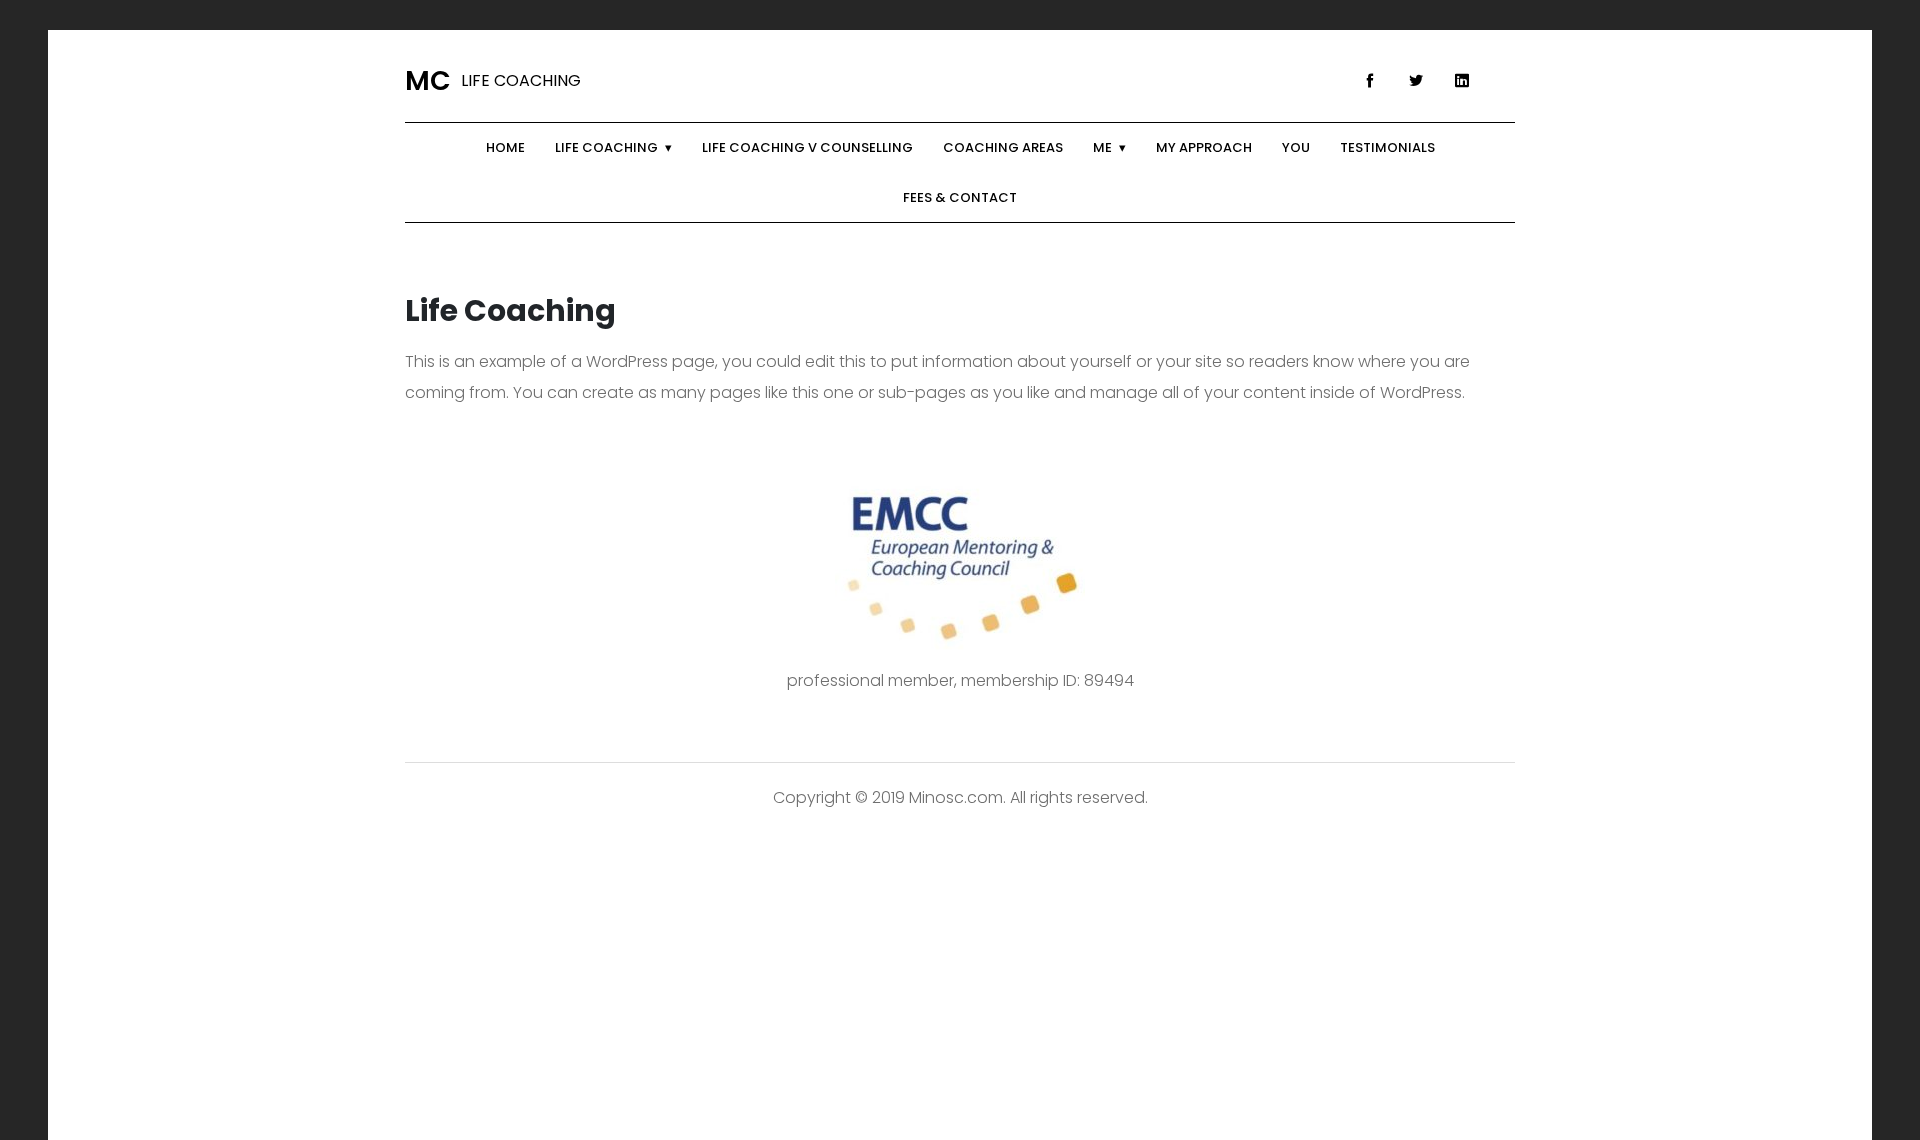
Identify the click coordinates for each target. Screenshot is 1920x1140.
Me (1102, 147)
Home (505, 147)
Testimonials (1387, 147)
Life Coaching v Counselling (807, 147)
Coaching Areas (1003, 147)
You (1296, 147)
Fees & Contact (960, 197)
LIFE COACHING (493, 81)
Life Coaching (606, 147)
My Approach (1204, 147)
